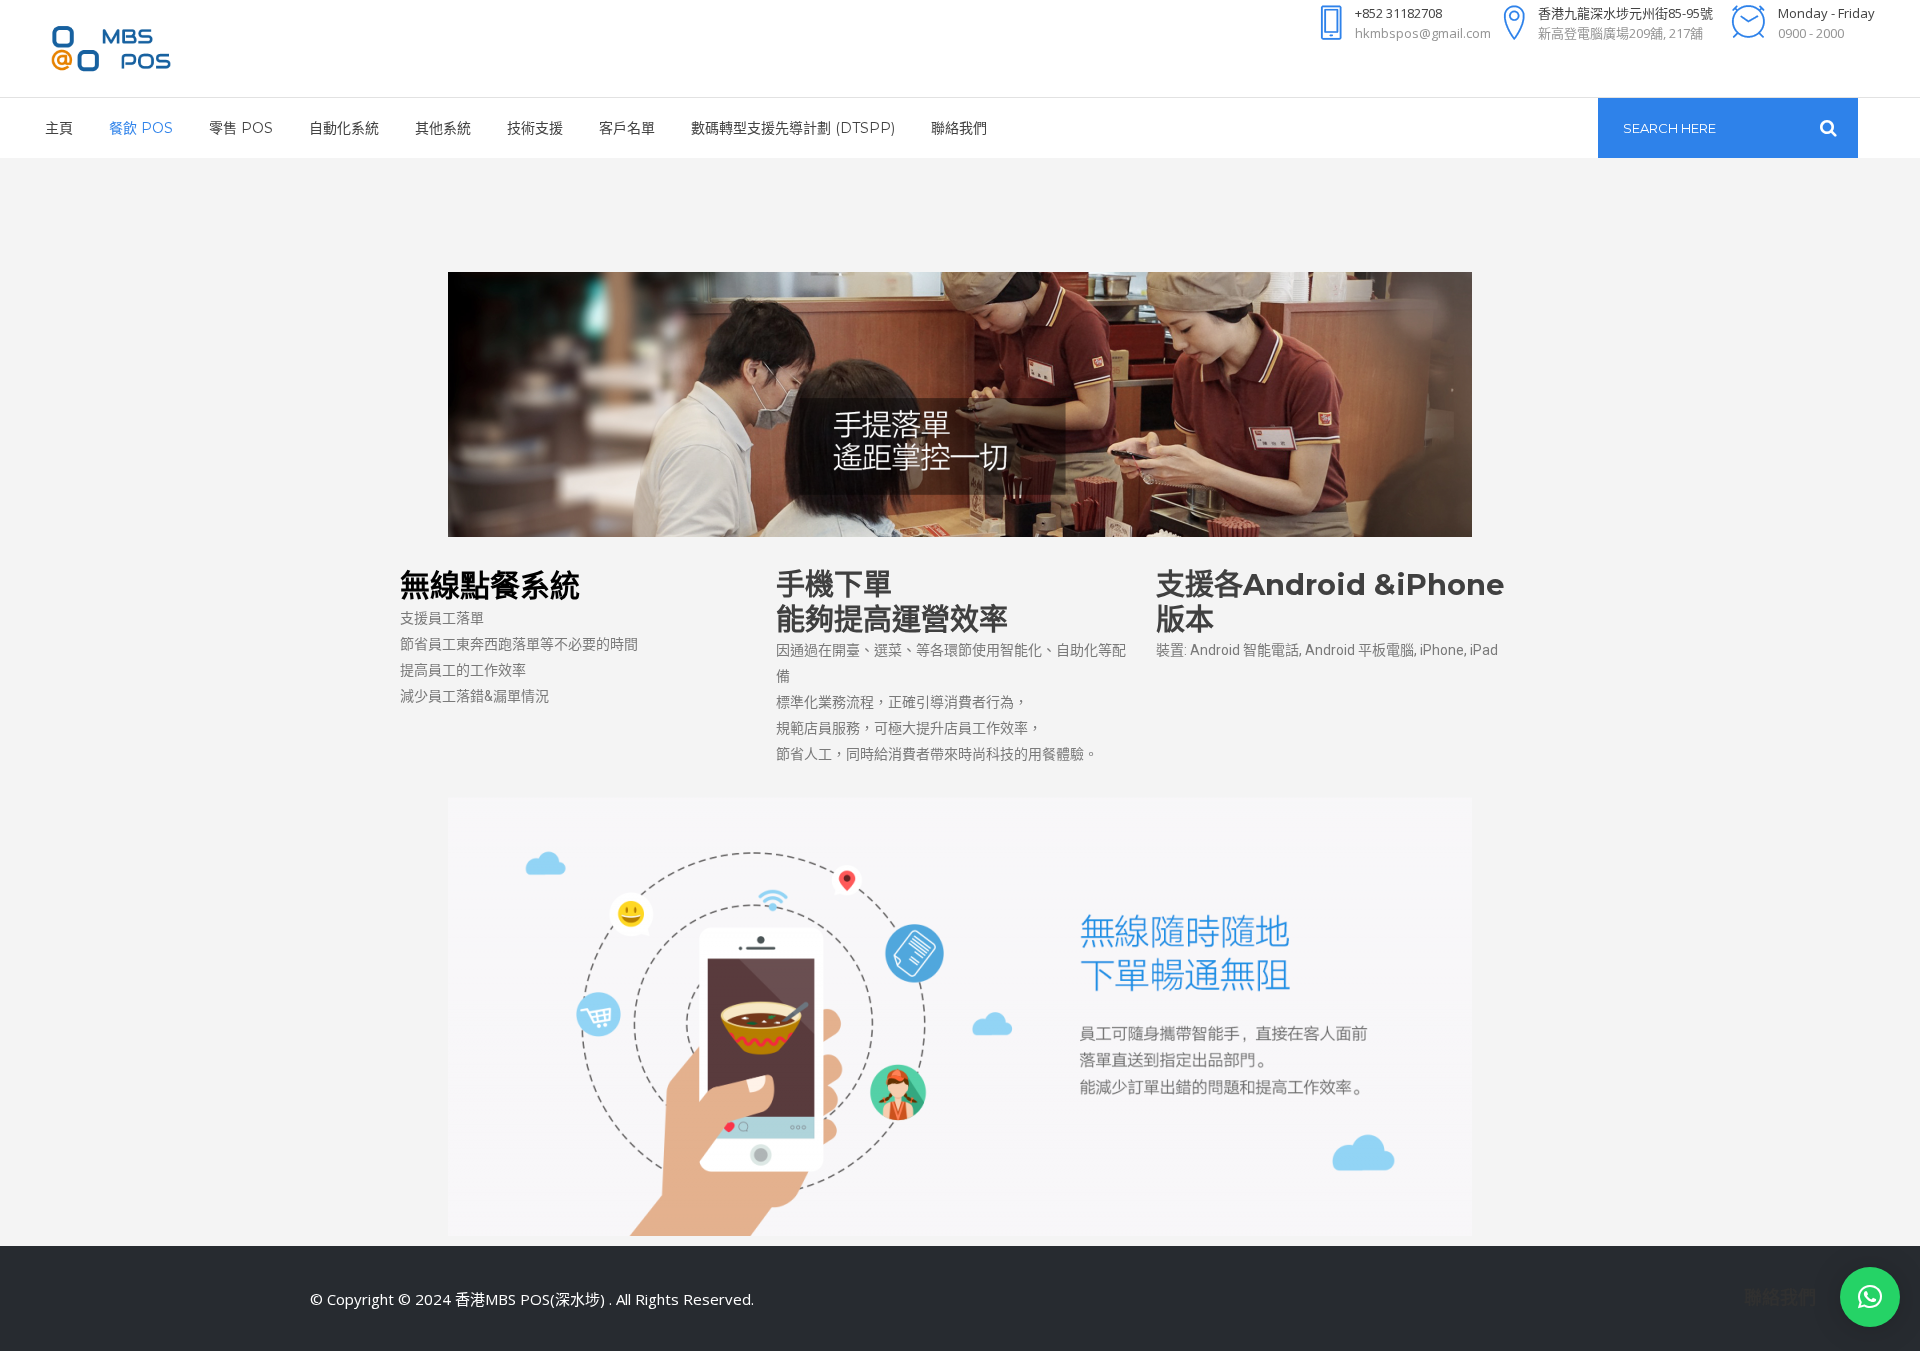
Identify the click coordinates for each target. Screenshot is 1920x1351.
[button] (1870, 1297)
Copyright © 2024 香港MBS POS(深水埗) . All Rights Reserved (539, 1299)
